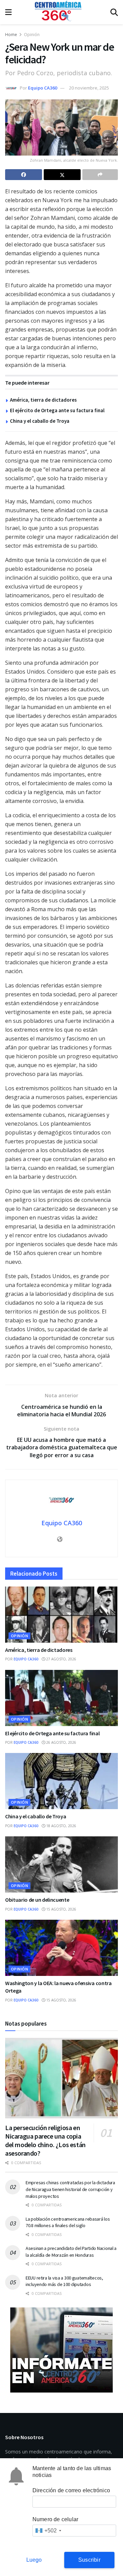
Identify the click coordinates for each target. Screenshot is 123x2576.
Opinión (32, 35)
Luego (34, 2560)
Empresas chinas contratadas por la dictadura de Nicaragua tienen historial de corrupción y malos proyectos (70, 2189)
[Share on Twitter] (62, 175)
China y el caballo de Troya (40, 421)
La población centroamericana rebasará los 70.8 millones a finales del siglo (68, 2222)
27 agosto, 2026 (61, 1659)
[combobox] (48, 2531)
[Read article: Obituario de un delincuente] (61, 1864)
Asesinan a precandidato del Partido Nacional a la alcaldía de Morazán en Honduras (71, 2252)
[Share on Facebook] (24, 175)
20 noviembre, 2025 (89, 88)
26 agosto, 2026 (61, 1742)
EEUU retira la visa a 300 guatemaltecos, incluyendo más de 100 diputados (64, 2281)
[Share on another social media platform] (100, 175)
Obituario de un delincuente (37, 1900)
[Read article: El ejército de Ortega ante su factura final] (61, 1698)
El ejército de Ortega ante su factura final (57, 410)
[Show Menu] (8, 12)
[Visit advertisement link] (61, 2350)
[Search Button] (114, 12)
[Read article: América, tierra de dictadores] (61, 1615)
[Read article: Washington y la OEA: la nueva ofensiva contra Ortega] (61, 1948)
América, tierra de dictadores (43, 400)
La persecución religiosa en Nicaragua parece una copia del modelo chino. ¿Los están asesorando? (45, 2140)
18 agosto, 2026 (61, 1826)
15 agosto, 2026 (61, 1909)
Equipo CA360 (43, 88)
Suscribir (89, 2560)
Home (11, 35)
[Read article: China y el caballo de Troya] (61, 1781)
